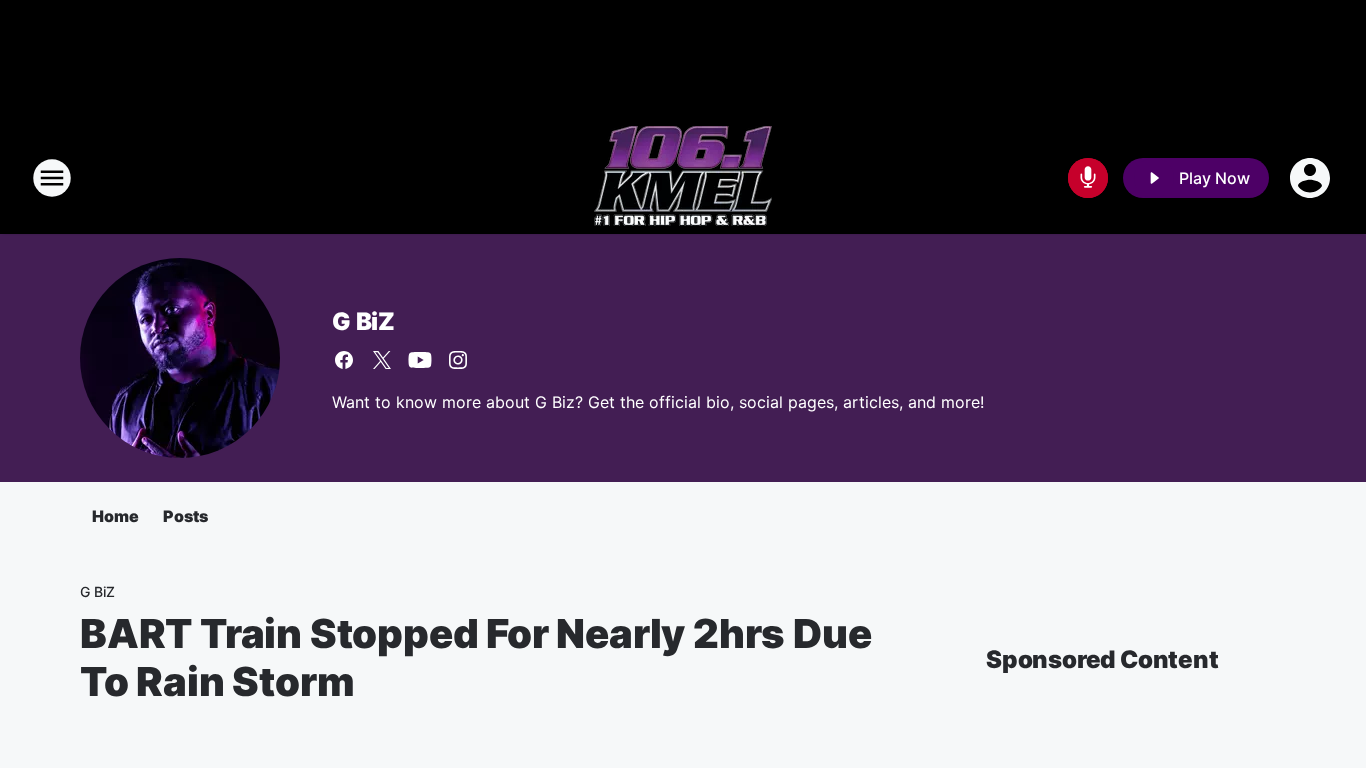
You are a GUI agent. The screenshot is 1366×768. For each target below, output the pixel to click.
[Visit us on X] (382, 360)
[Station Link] (683, 178)
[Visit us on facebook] (344, 360)
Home (115, 516)
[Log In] (1312, 178)
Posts (185, 516)
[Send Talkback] (1088, 178)
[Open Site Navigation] (52, 178)
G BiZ (363, 321)
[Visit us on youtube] (420, 360)
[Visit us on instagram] (458, 360)
